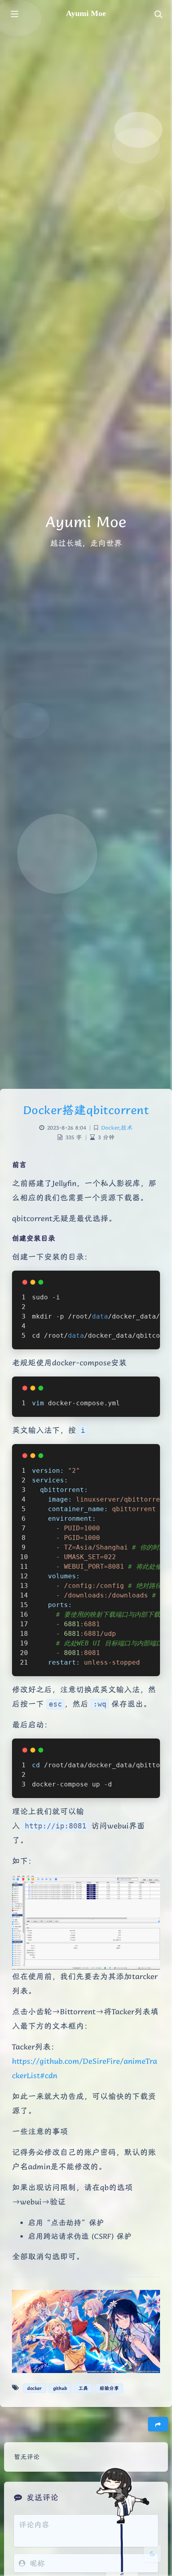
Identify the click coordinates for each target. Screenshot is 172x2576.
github (60, 2388)
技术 (127, 1128)
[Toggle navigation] (158, 15)
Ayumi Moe (86, 13)
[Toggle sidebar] (14, 15)
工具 (83, 2388)
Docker (110, 1128)
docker (34, 2388)
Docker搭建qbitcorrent (86, 1110)
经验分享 (109, 2388)
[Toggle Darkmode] (152, 2554)
